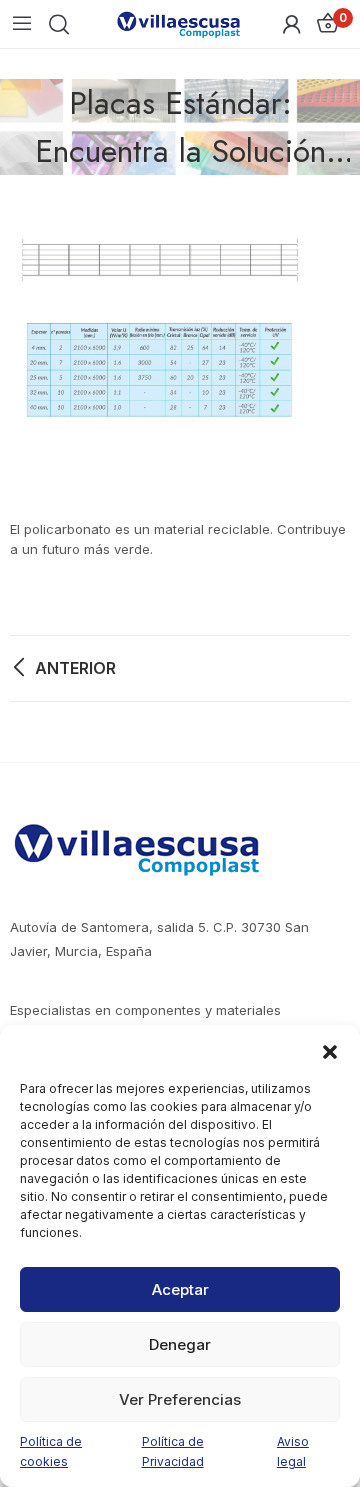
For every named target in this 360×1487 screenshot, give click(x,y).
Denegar (180, 1344)
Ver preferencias (180, 1399)
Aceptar (180, 1289)
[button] (330, 1050)
